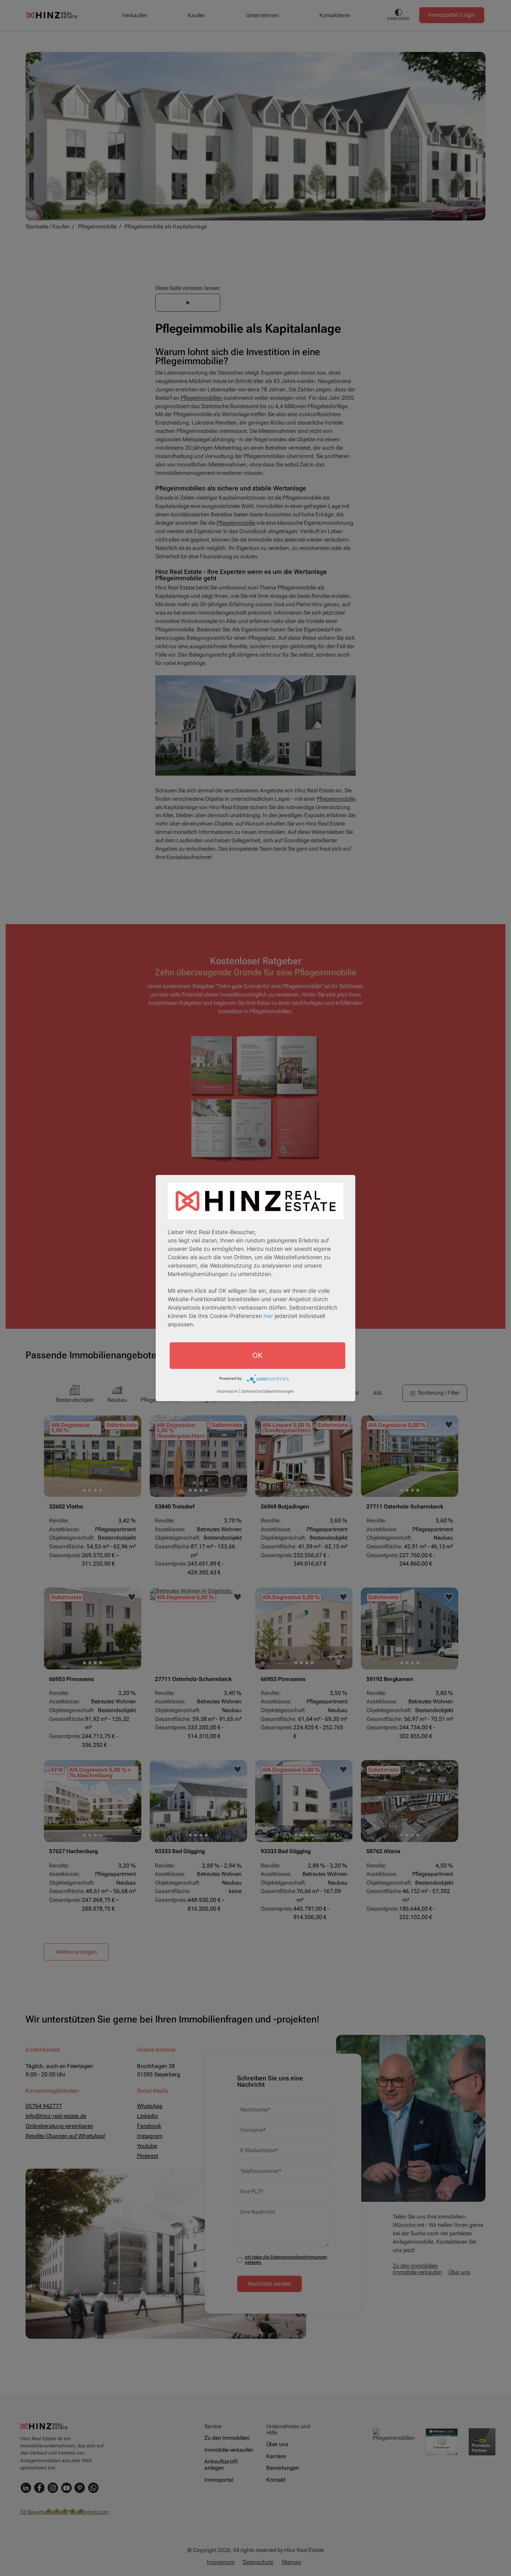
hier (268, 1315)
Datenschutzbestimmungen (268, 1391)
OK (257, 1355)
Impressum (227, 1391)
